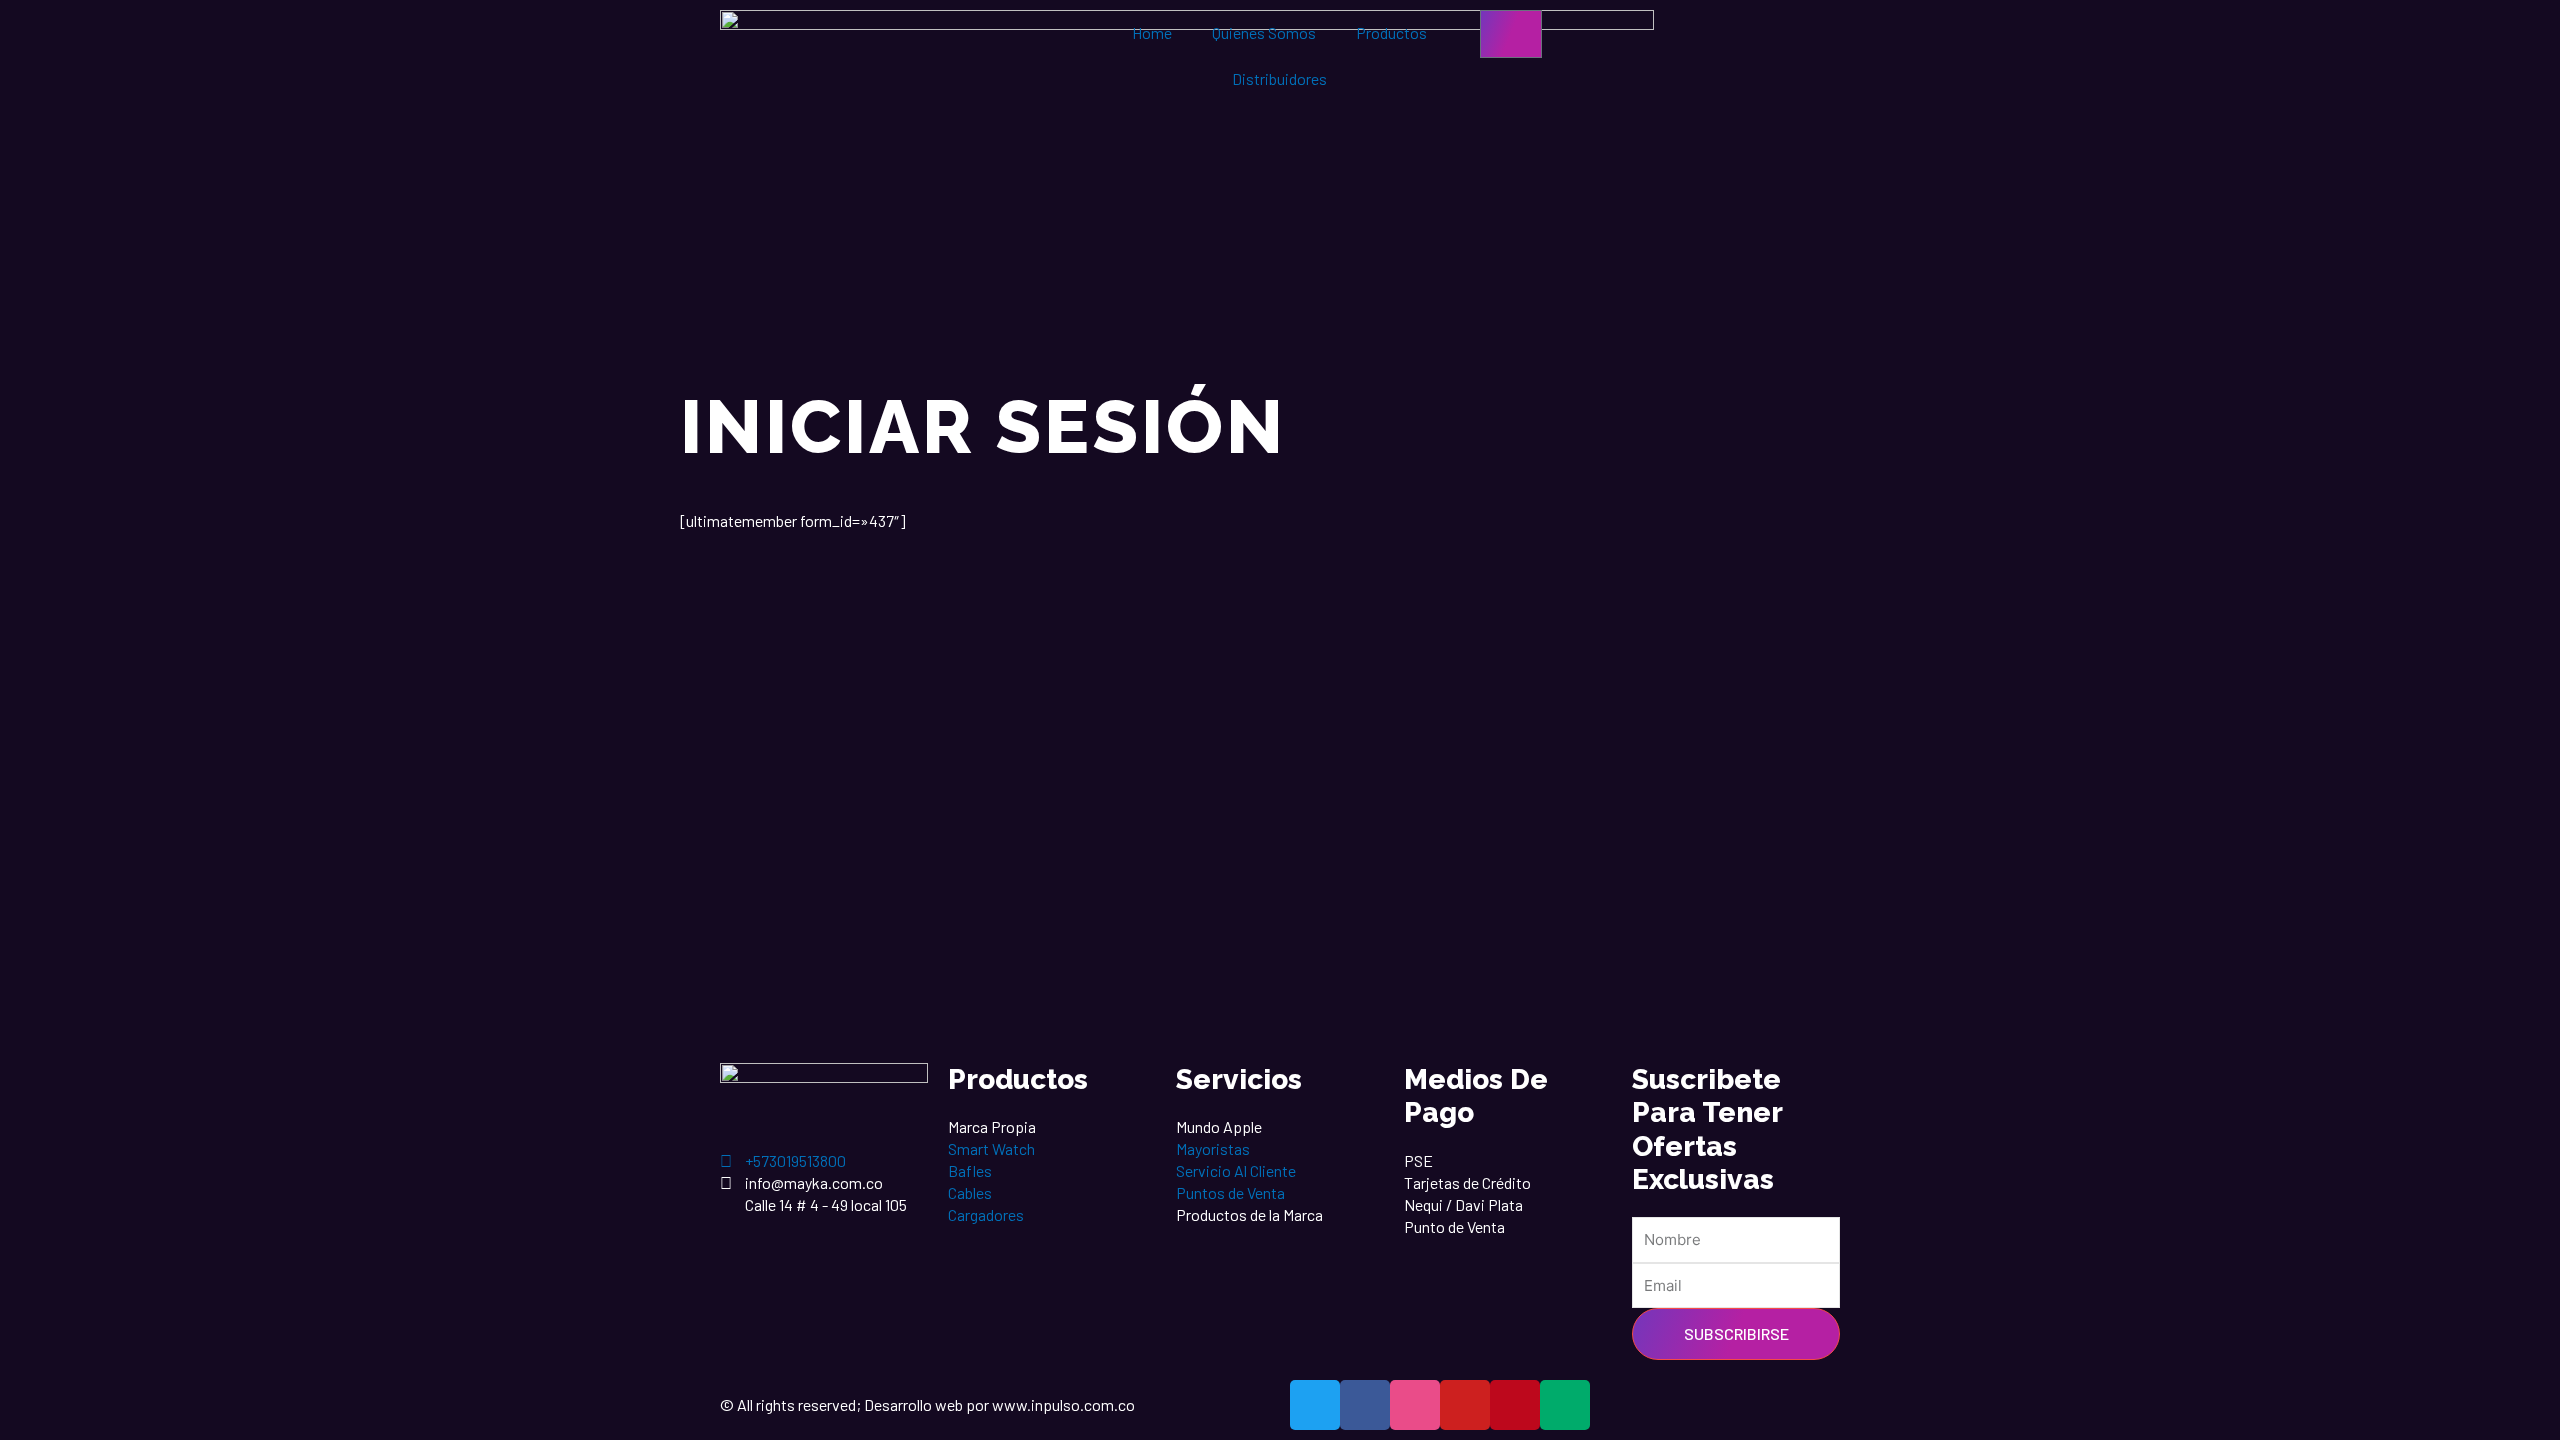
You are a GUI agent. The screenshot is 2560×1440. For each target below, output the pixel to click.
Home (1152, 32)
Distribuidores (1279, 78)
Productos (1391, 32)
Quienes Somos (1264, 32)
